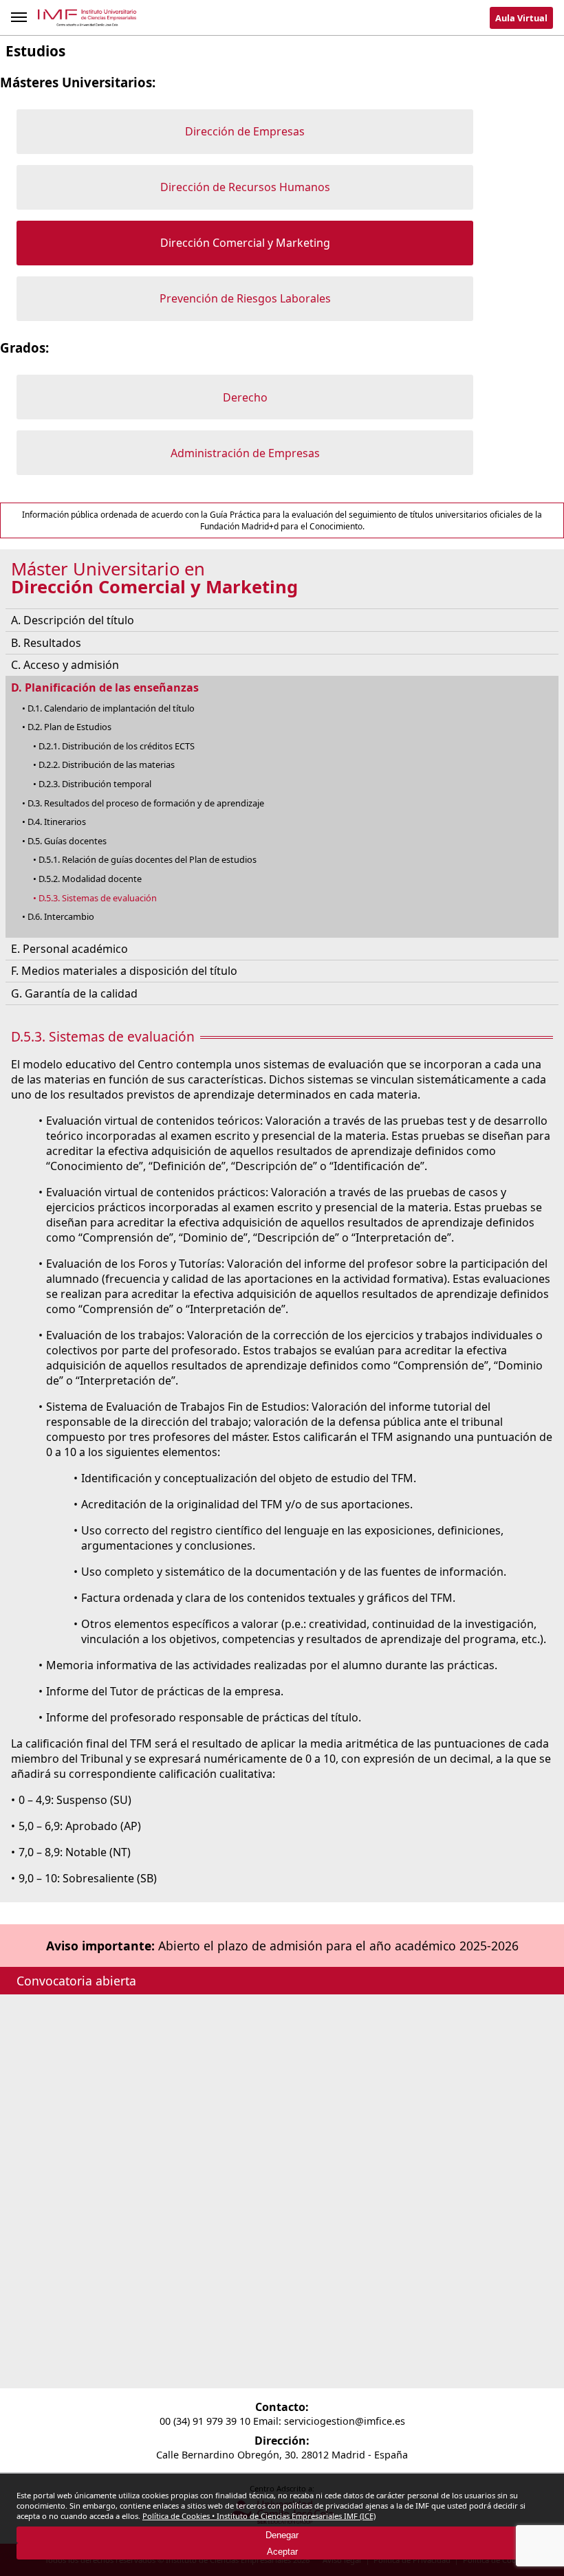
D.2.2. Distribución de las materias (107, 764)
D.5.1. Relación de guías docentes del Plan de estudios (148, 859)
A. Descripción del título (73, 620)
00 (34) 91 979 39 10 (205, 2421)
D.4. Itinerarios (57, 822)
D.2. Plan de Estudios (69, 727)
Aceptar (282, 2552)
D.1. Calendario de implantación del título (111, 708)
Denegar (282, 2535)
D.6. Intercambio (61, 916)
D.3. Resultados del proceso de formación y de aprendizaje (146, 803)
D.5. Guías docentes (67, 841)
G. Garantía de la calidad (74, 993)
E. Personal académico (69, 949)
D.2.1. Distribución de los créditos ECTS (117, 746)
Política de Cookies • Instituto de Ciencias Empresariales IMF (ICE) (259, 2516)
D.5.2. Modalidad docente (90, 879)
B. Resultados (46, 643)
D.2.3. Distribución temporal (95, 784)
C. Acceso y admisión (65, 665)
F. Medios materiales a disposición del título (124, 971)
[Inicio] (88, 20)
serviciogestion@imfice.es (345, 2421)
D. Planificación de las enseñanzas (105, 687)
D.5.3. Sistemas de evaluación (98, 898)
